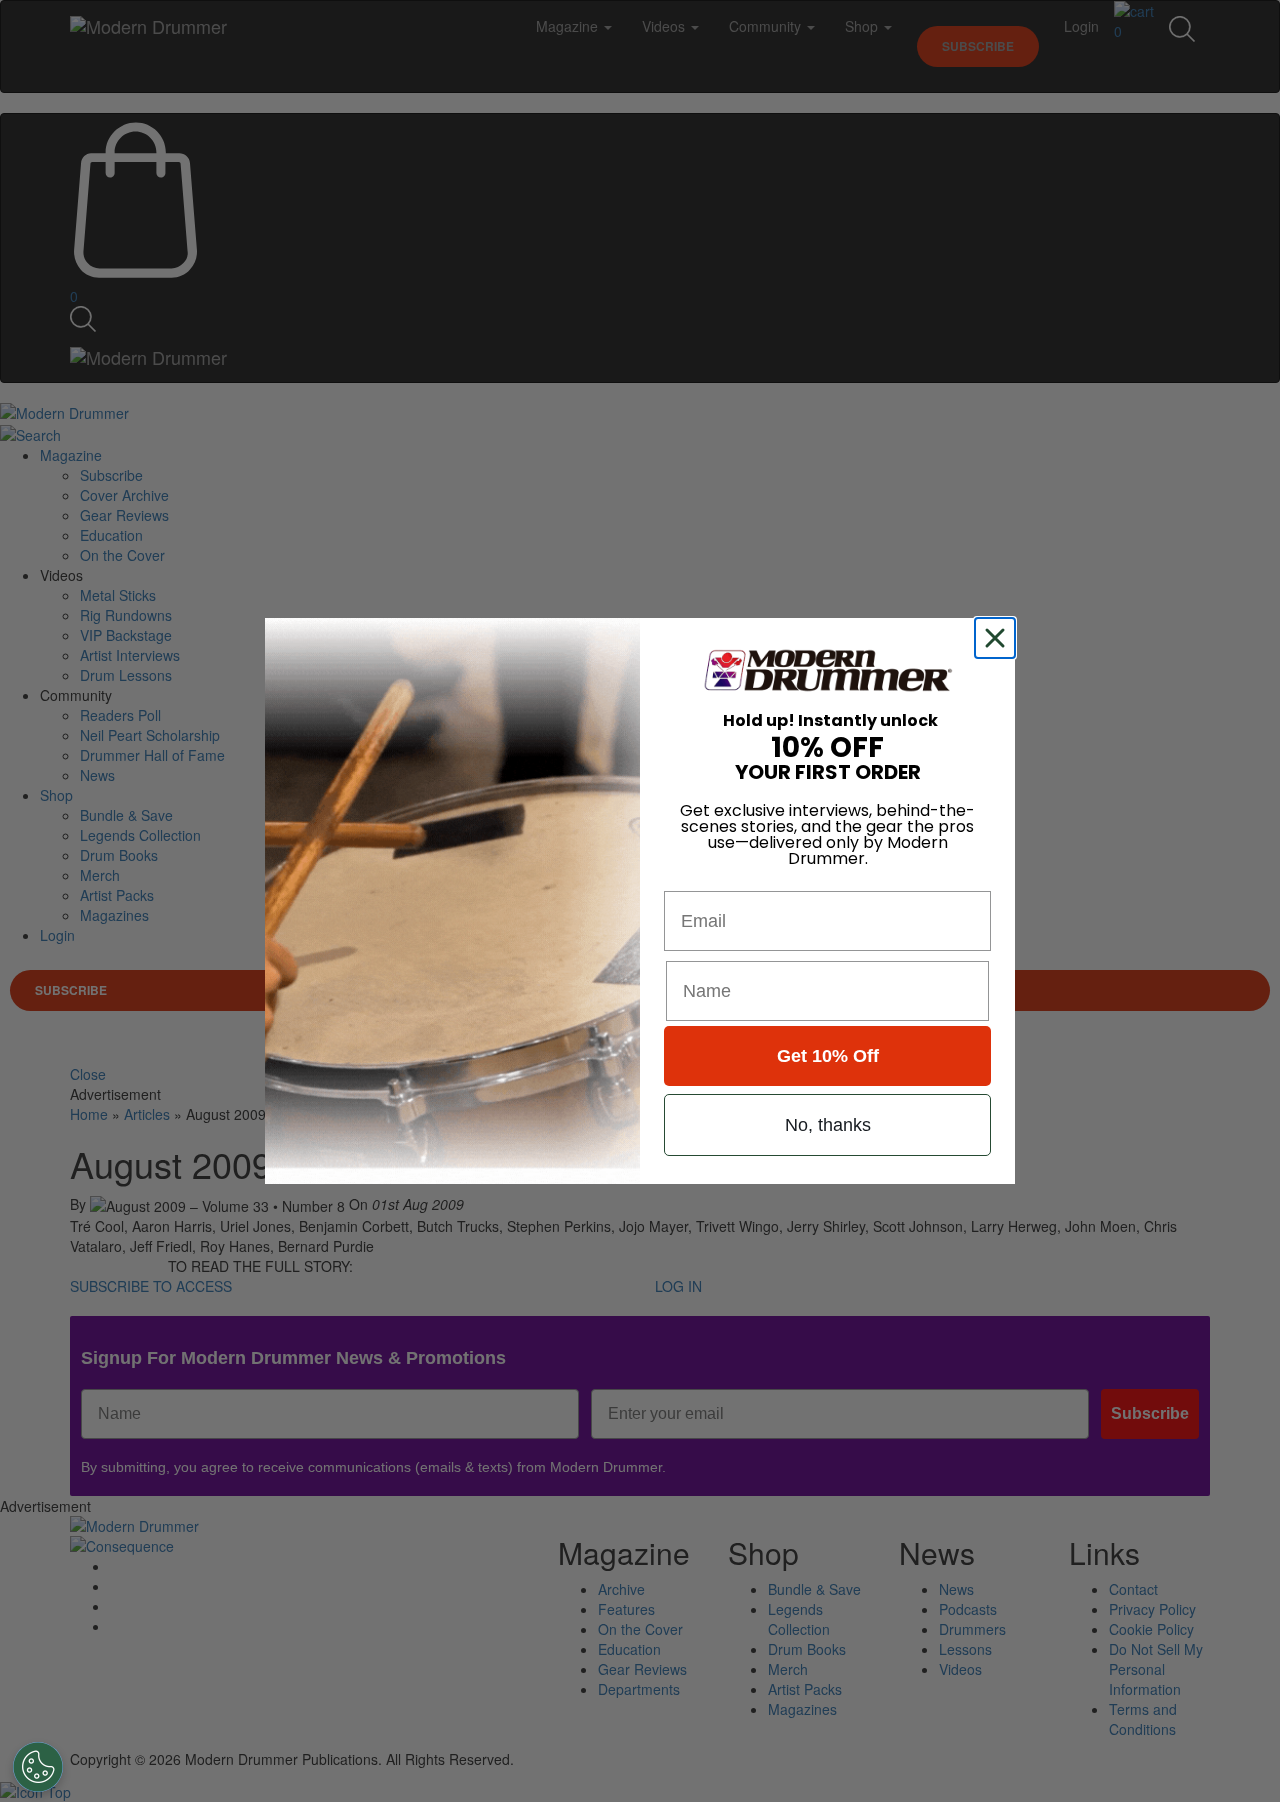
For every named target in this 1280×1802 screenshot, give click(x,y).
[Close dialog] (999, 638)
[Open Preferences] (38, 1767)
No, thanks (828, 1125)
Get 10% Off (828, 1056)
